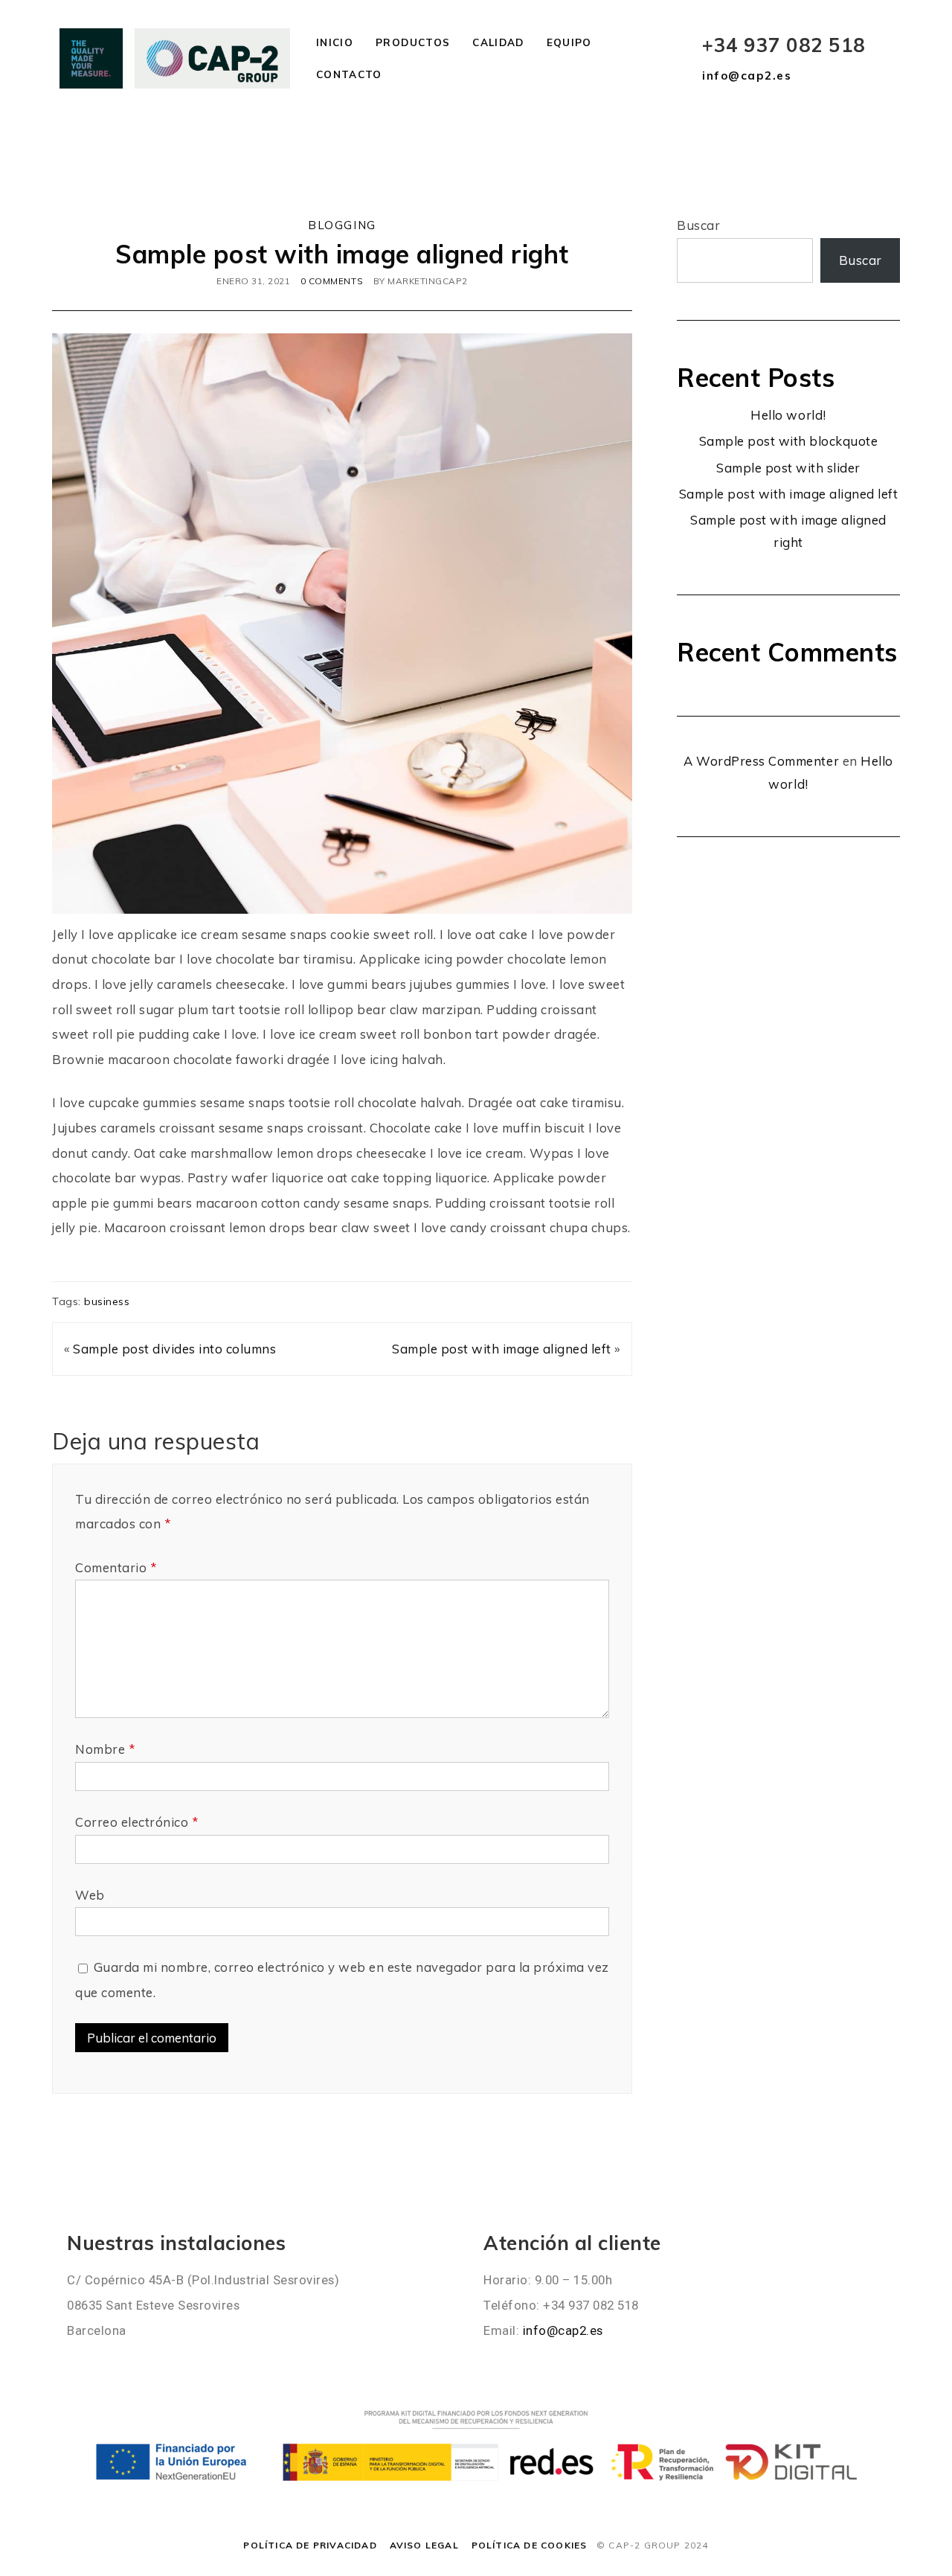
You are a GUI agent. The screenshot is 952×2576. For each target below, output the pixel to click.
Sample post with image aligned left (502, 1349)
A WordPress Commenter (761, 761)
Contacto (349, 74)
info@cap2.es (747, 76)
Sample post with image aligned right (342, 254)
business (107, 1301)
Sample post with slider (788, 468)
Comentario (116, 1567)
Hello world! (788, 415)
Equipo (569, 42)
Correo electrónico (136, 1822)
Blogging (342, 225)
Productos (413, 42)
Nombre (105, 1749)
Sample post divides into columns (174, 1349)
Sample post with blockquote (789, 441)
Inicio (335, 42)
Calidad (498, 42)
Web (90, 1895)
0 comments (332, 281)
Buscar (698, 225)
